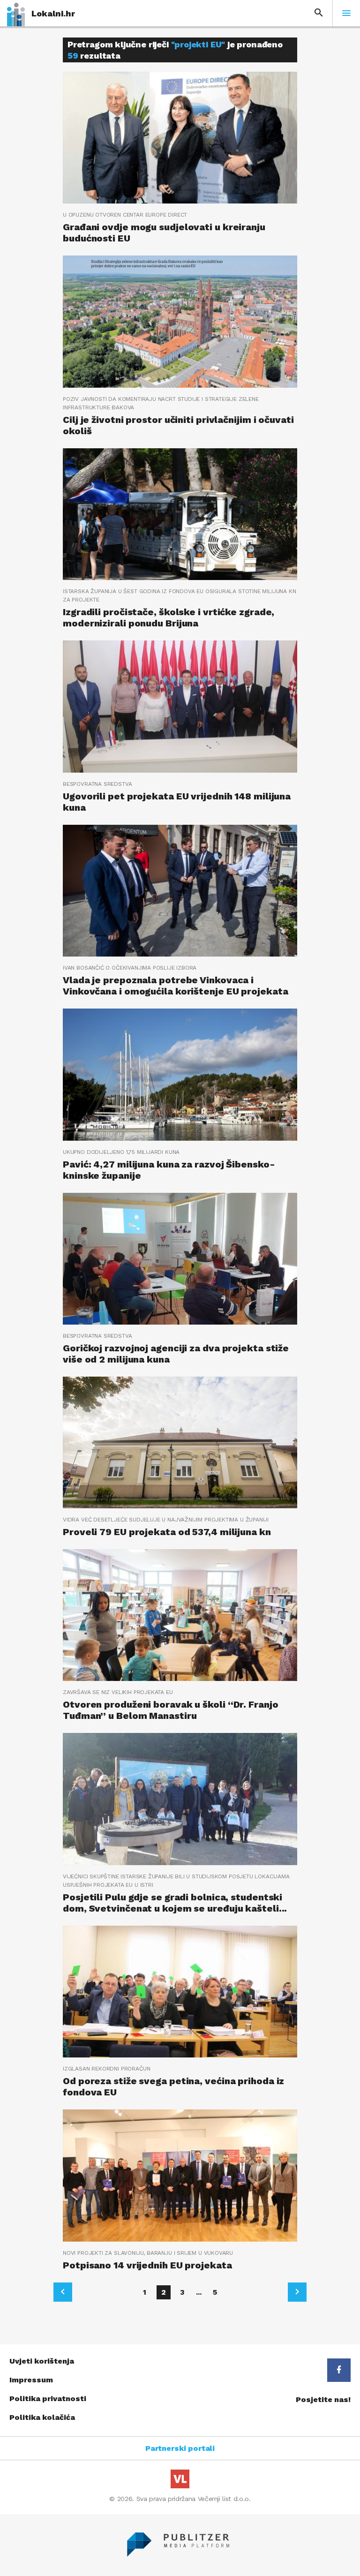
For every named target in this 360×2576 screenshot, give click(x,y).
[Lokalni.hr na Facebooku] (339, 2370)
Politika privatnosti (48, 2399)
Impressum (31, 2380)
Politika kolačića (42, 2417)
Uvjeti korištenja (42, 2361)
